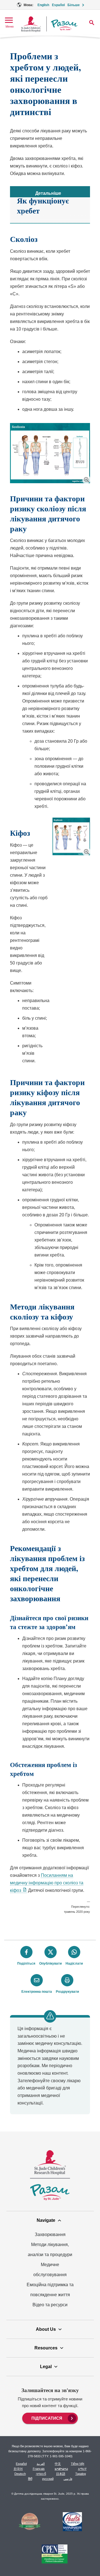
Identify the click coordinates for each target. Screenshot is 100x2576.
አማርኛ (82, 2469)
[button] (86, 479)
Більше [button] (74, 5)
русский (48, 2479)
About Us (46, 2329)
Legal (46, 2367)
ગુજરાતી (41, 2474)
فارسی (68, 2479)
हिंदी (30, 2479)
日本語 (61, 2474)
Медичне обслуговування (50, 2270)
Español (58, 5)
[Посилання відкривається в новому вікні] (30, 2522)
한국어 (18, 2469)
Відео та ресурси (50, 2305)
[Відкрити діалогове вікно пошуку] (92, 23)
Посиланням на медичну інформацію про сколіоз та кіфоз (47, 1883)
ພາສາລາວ (61, 2469)
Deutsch (20, 2474)
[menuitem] (50, 2418)
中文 (58, 2464)
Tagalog (81, 2474)
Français (39, 2469)
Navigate (46, 2220)
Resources (46, 2348)
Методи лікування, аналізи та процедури (50, 2250)
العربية (41, 2464)
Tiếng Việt (77, 2464)
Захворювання (50, 2234)
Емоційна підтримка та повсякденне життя (50, 2290)
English (43, 5)
